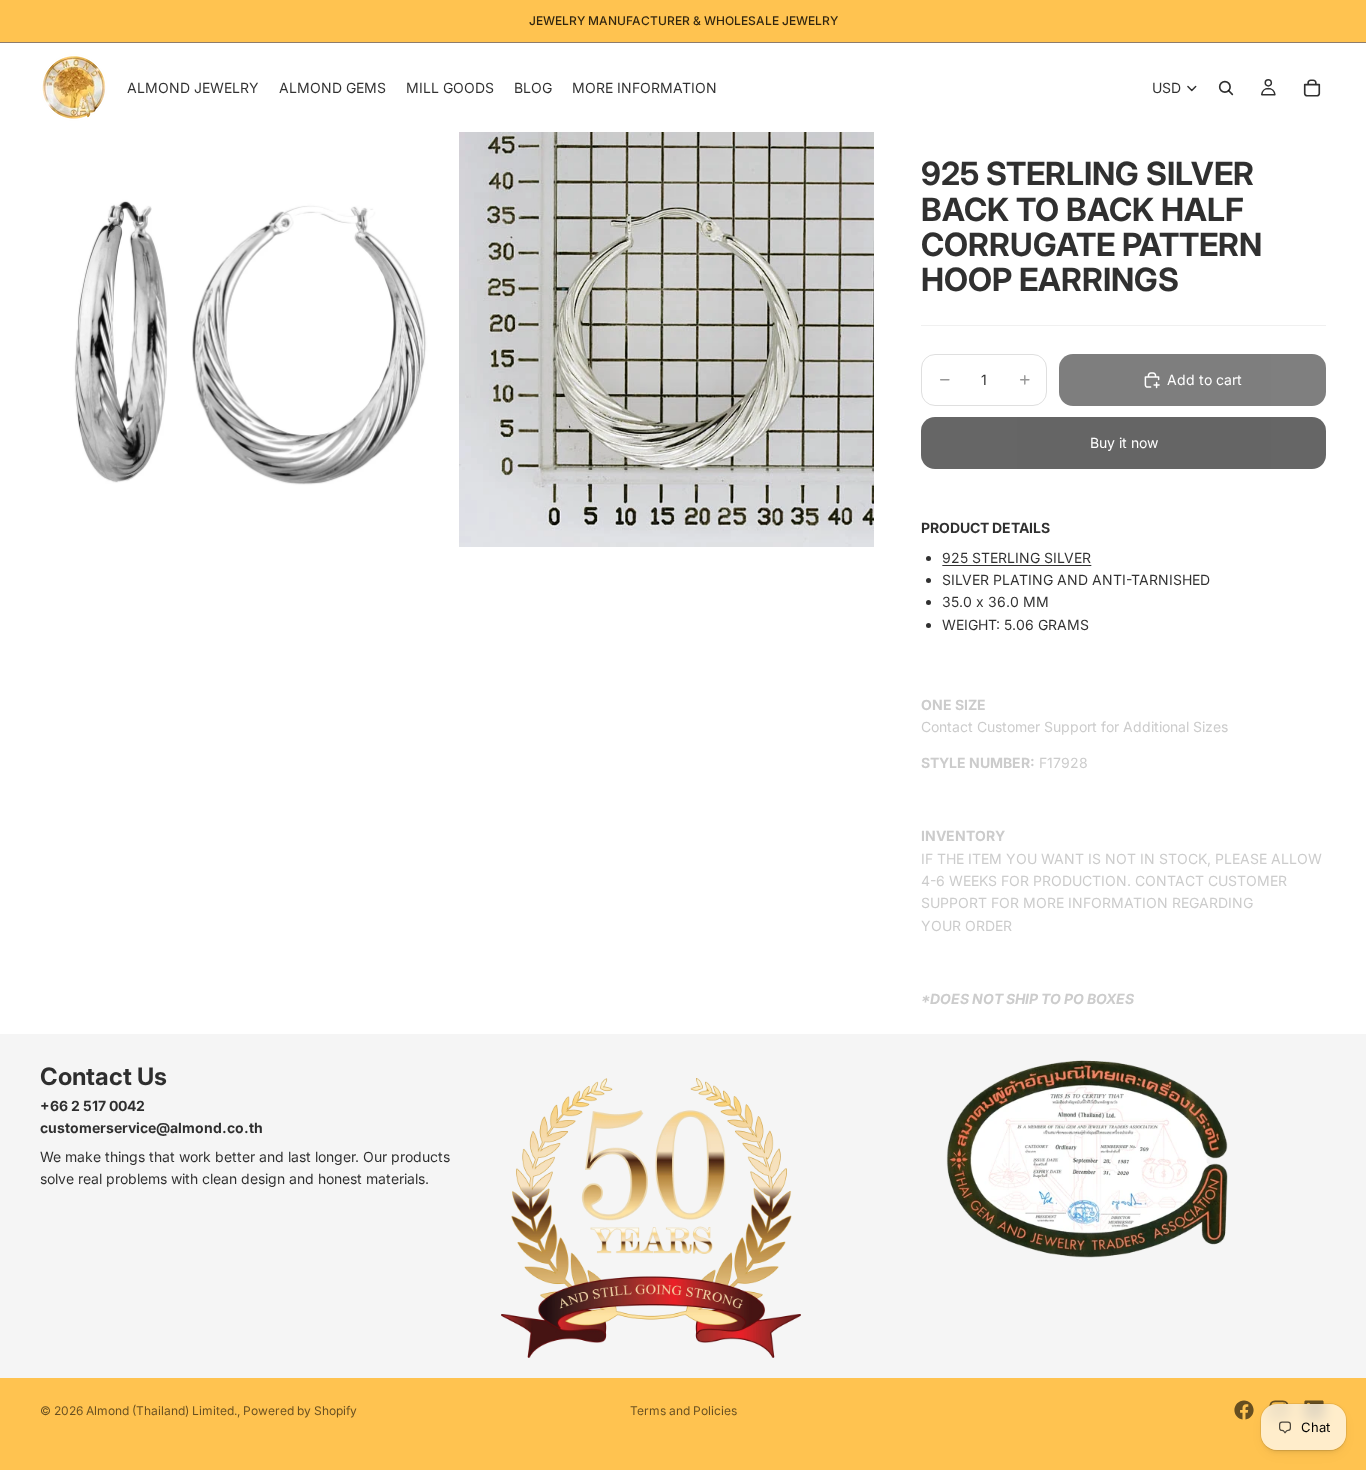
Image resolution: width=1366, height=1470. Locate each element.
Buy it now (1124, 442)
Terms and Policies (683, 1410)
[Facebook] (1244, 1410)
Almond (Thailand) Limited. (161, 1410)
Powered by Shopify (300, 1410)
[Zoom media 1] (247, 339)
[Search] (1226, 88)
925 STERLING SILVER (1016, 557)
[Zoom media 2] (666, 339)
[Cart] (1312, 88)
